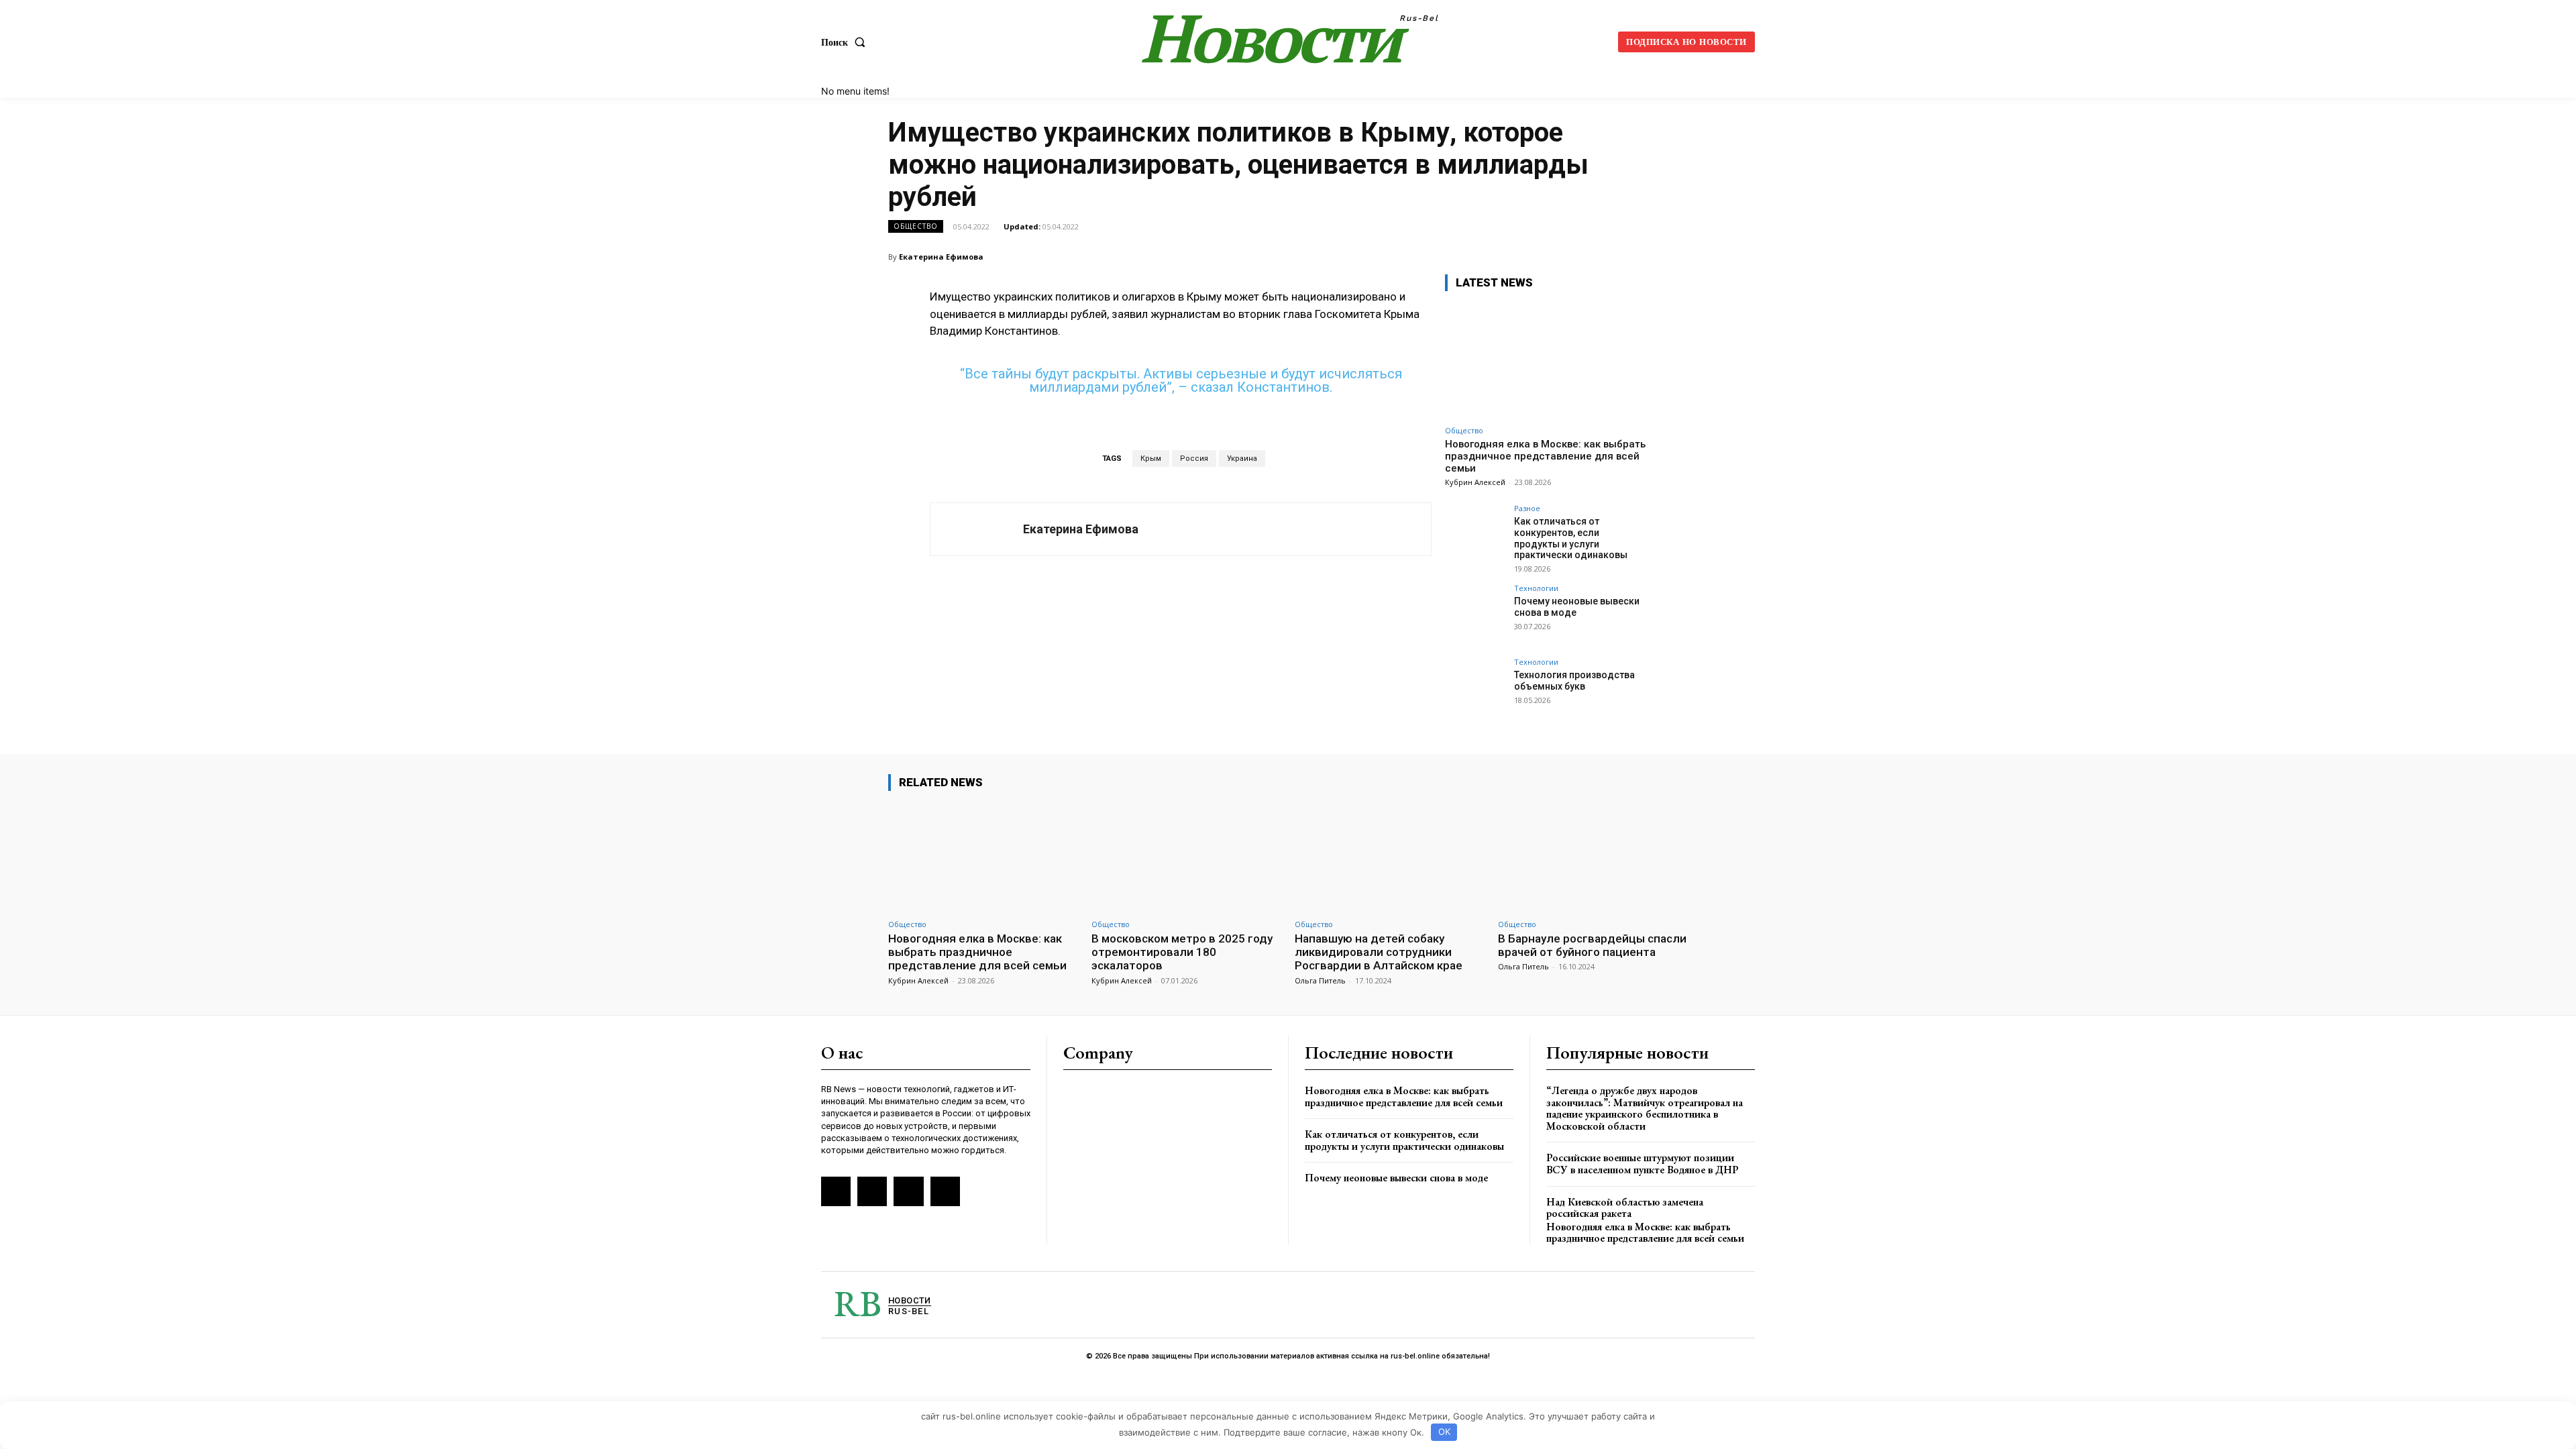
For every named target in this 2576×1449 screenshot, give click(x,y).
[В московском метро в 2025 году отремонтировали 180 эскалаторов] (1186, 857)
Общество (916, 226)
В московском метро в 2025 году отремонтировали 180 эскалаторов (1182, 952)
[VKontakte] (872, 1191)
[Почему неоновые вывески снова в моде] (1475, 614)
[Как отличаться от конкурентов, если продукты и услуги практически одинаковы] (1475, 535)
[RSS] (836, 1191)
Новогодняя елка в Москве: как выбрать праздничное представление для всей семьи (1545, 456)
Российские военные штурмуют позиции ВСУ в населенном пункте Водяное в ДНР (1643, 1164)
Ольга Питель (1320, 980)
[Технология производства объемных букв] (1475, 688)
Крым (1151, 459)
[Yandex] (908, 1191)
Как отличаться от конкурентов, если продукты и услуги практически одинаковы (1571, 538)
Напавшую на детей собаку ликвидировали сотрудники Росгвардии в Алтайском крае (1379, 952)
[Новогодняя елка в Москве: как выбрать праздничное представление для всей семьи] (1546, 361)
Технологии (1536, 588)
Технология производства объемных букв (1574, 681)
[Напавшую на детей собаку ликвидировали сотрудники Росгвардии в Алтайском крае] (1390, 857)
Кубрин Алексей (1475, 482)
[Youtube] (945, 1191)
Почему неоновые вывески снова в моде (1396, 1178)
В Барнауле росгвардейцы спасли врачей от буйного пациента (1592, 945)
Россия (1194, 459)
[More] (1674, 256)
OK (1444, 1432)
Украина (1242, 459)
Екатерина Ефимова (941, 257)
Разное (1527, 508)
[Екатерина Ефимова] (977, 529)
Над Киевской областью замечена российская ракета (1625, 1208)
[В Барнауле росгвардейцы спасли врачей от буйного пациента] (1593, 857)
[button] (846, 42)
